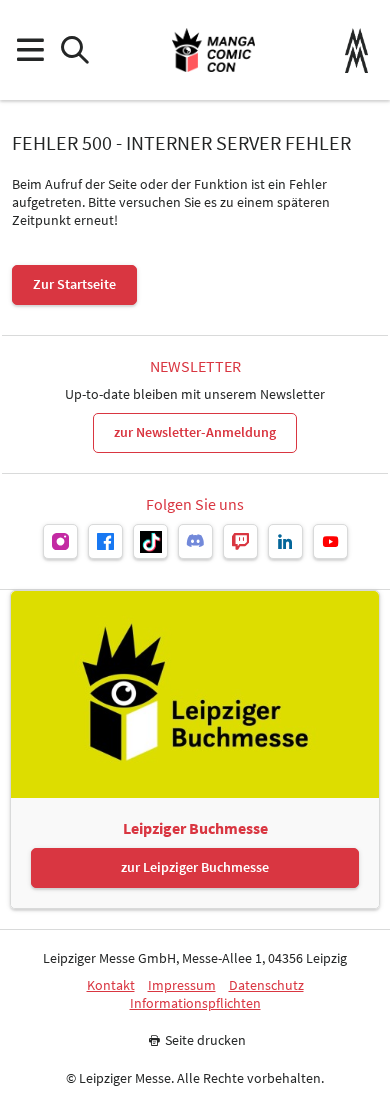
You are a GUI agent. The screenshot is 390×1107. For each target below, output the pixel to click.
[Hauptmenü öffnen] (29, 50)
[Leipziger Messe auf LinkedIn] (285, 541)
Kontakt (111, 985)
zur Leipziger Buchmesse (195, 867)
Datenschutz (266, 985)
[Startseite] (213, 50)
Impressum (182, 985)
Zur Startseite (74, 284)
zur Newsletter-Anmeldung (195, 432)
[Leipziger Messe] (356, 50)
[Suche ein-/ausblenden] (74, 50)
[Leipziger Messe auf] (60, 541)
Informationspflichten (195, 1003)
